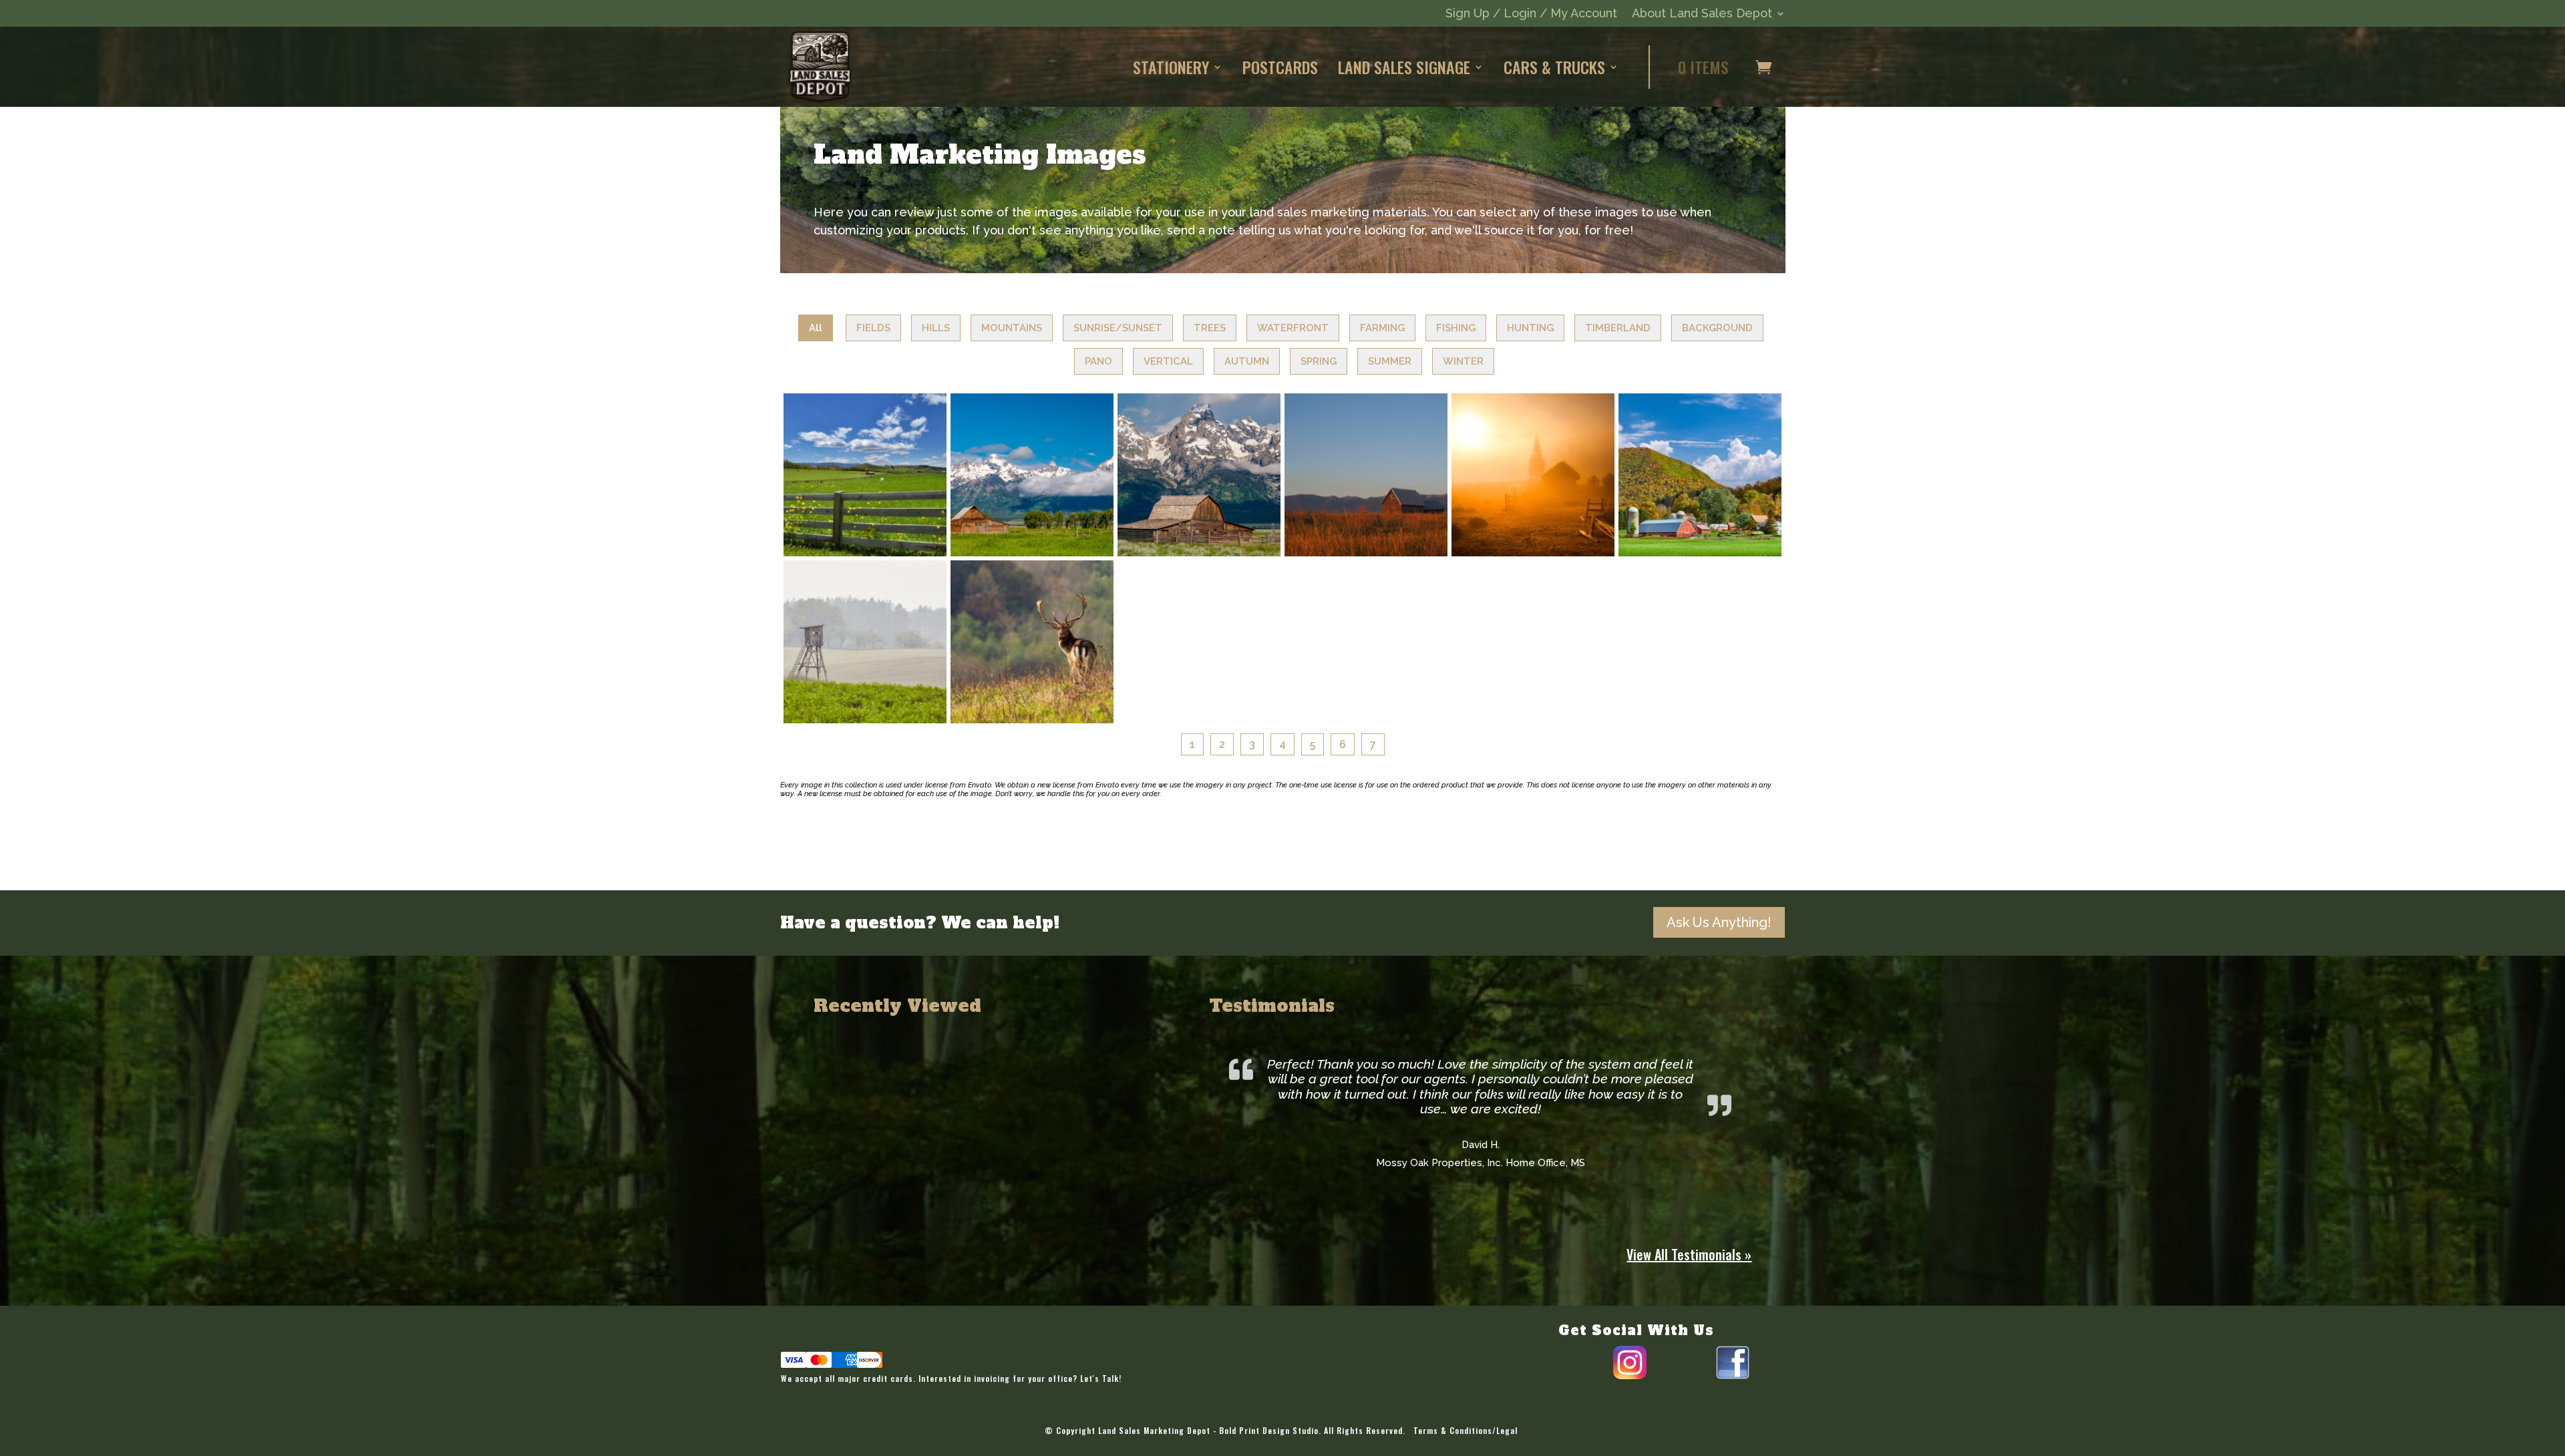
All (816, 328)
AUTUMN (1247, 361)
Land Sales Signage (1404, 67)
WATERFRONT (1293, 328)
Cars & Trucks (1554, 67)
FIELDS (873, 328)
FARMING (1382, 328)
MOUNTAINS (1012, 328)
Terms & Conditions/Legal (1466, 1430)
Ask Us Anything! (1719, 922)
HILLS (936, 328)
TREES (1210, 328)
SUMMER (1390, 361)
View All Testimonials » (1689, 1254)
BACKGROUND (1717, 328)
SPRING (1319, 361)
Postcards (1280, 67)
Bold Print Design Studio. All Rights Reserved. (1312, 1430)
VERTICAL (1168, 361)
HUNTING (1530, 328)
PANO (1098, 361)
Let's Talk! (1101, 1378)
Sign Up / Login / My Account (1531, 14)
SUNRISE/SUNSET (1118, 328)
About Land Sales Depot (1702, 14)
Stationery (1171, 67)
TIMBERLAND (1618, 328)
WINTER (1463, 361)
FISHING (1456, 328)
